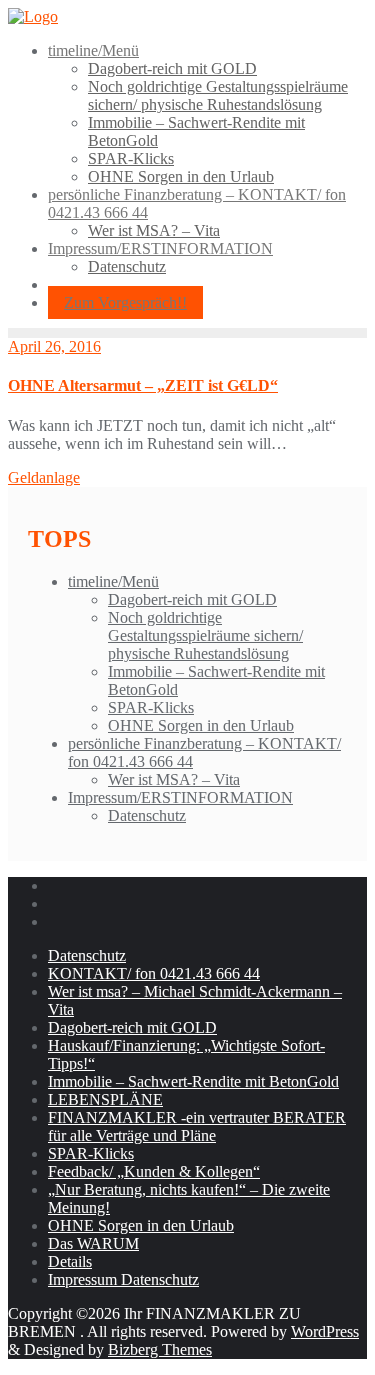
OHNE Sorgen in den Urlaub (201, 725)
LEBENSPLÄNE (105, 1099)
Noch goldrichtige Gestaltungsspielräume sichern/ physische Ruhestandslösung (205, 635)
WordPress (325, 1331)
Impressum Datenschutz (123, 1279)
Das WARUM (93, 1243)
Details (70, 1261)
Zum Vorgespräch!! (125, 302)
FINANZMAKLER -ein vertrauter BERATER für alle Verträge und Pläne (197, 1126)
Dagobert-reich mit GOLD (192, 599)
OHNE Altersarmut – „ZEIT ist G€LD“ (143, 385)
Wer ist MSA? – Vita (174, 779)
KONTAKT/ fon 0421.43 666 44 (154, 973)
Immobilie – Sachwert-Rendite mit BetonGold (193, 1081)
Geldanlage (44, 477)
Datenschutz (147, 815)
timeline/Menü (113, 581)
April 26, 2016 (54, 346)
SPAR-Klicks (151, 707)
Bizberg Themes (160, 1349)
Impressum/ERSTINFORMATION (180, 797)
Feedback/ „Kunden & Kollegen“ (154, 1171)
